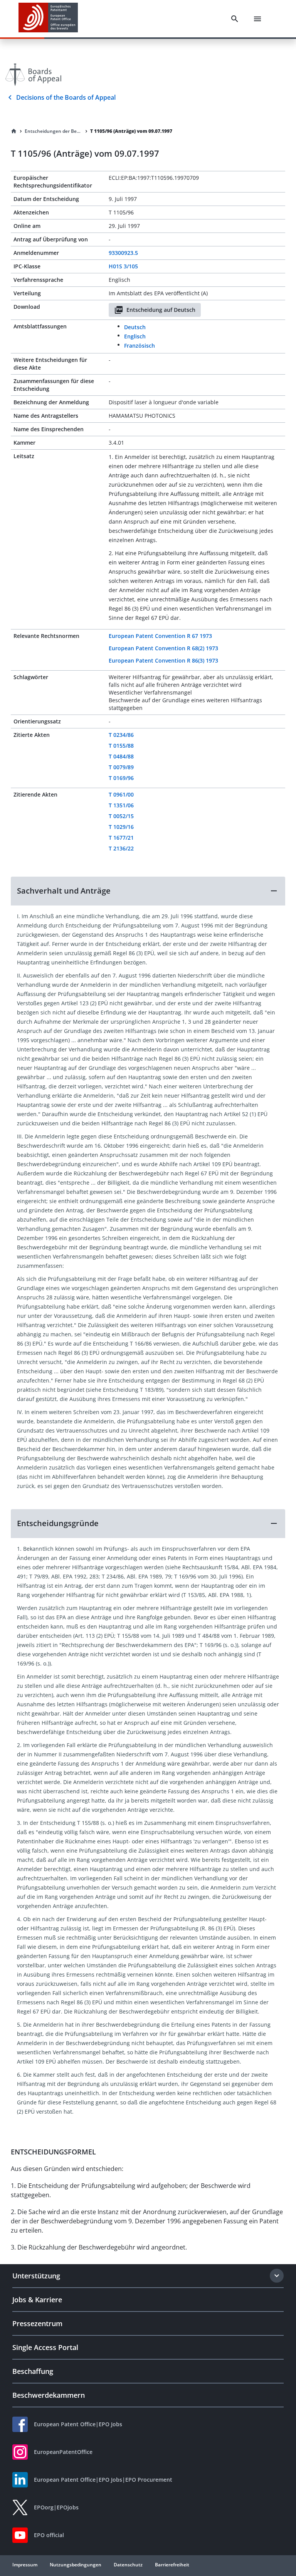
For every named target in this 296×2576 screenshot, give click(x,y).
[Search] (235, 19)
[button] (148, 891)
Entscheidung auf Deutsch (161, 310)
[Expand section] (277, 2276)
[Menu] (257, 19)
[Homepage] (14, 131)
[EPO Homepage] (48, 19)
